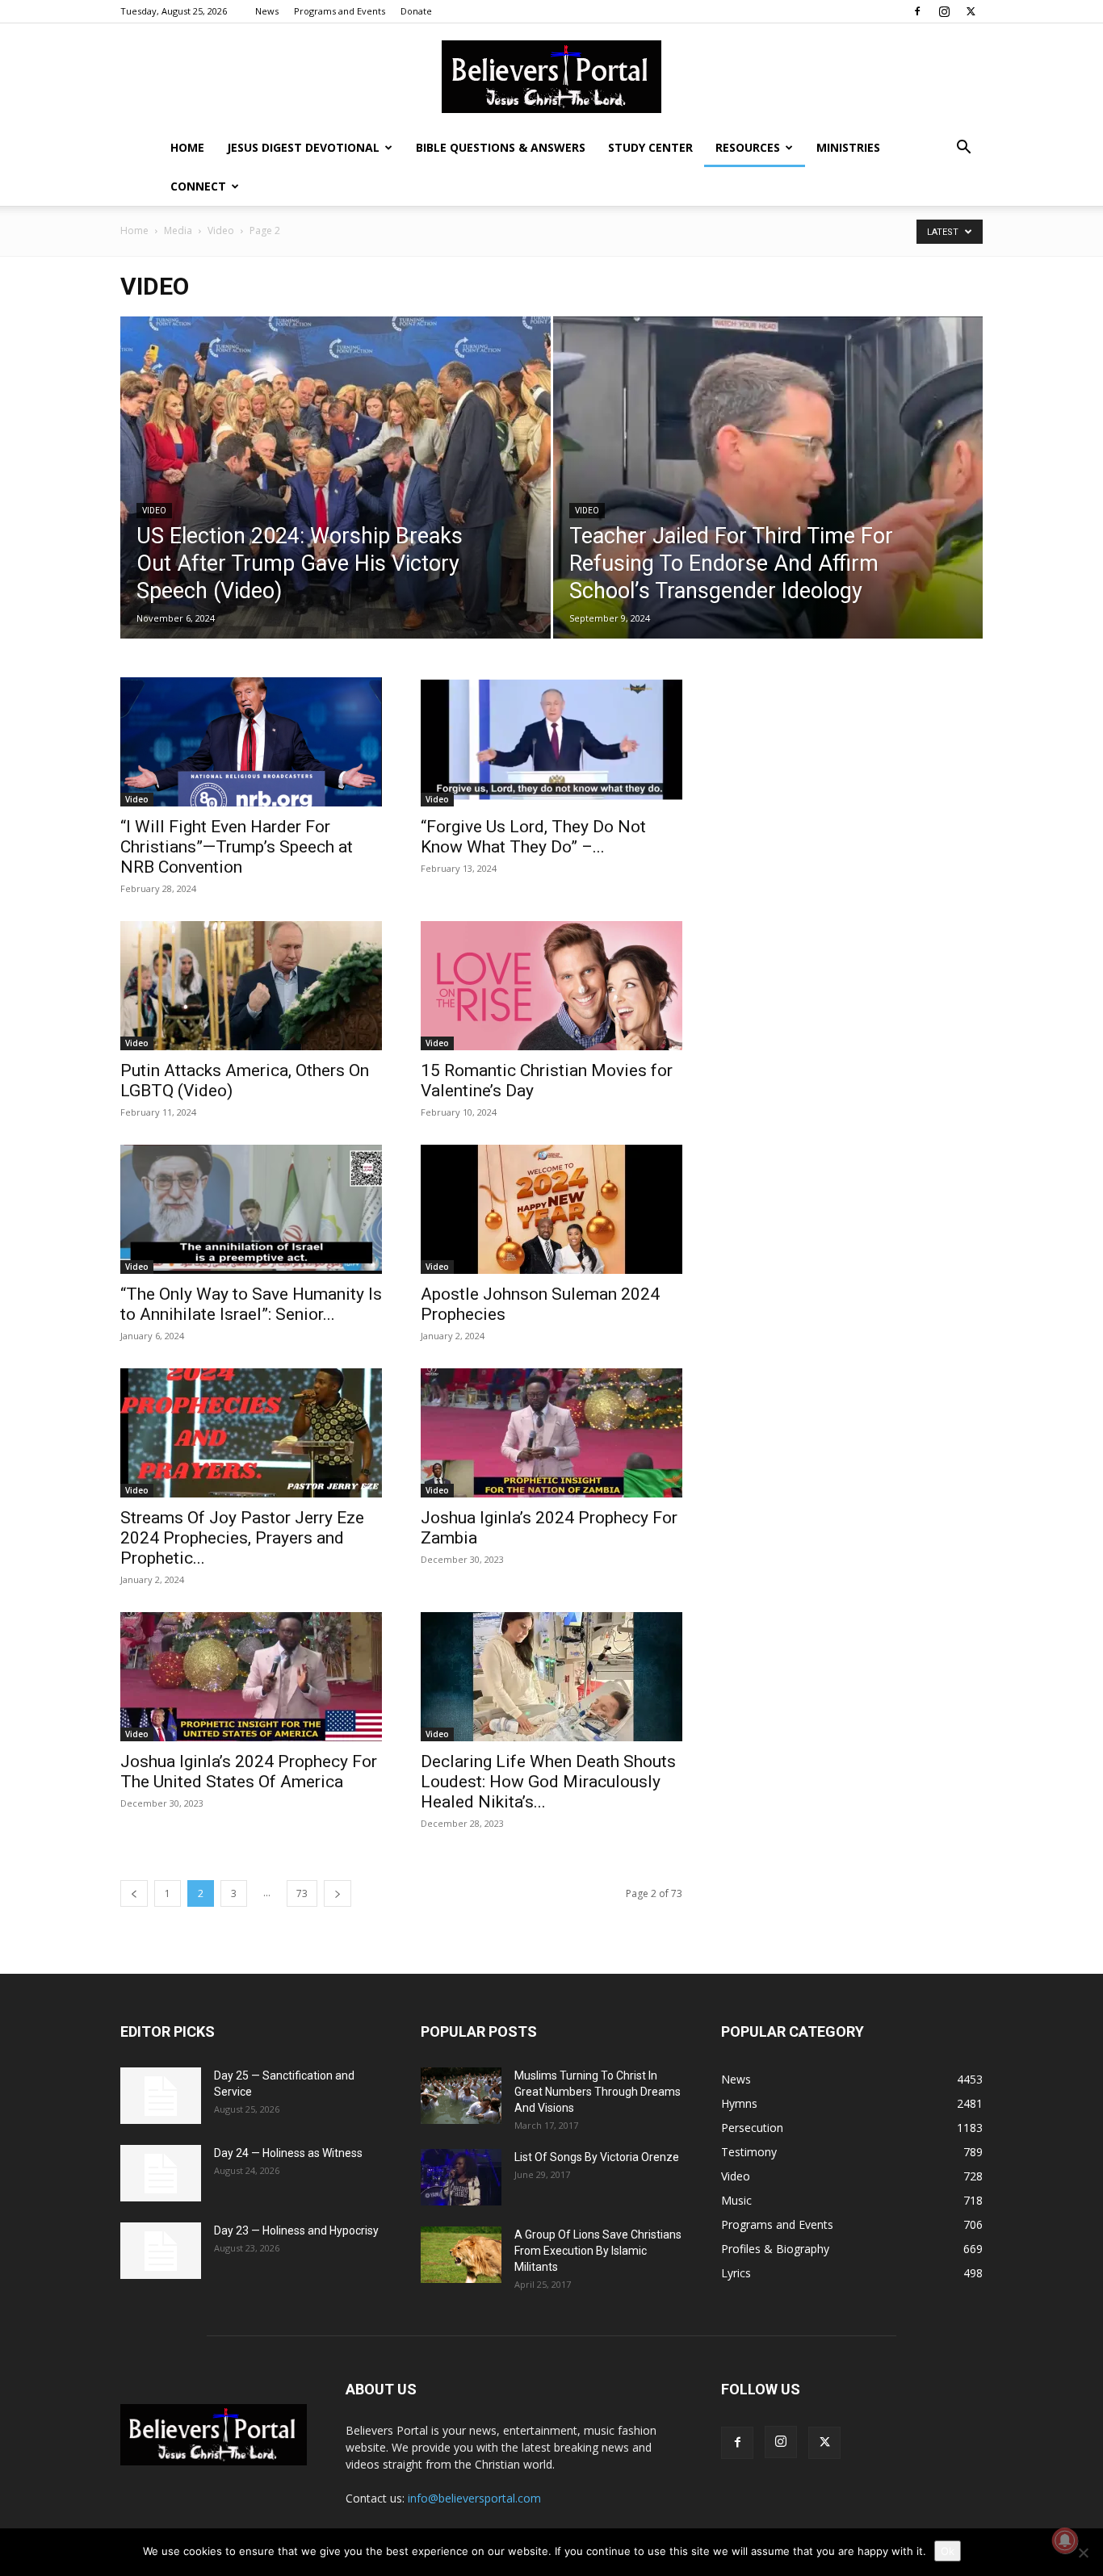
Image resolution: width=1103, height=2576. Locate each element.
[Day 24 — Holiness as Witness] (161, 2173)
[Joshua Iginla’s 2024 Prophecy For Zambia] (551, 1433)
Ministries (848, 147)
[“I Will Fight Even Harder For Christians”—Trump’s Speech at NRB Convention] (251, 742)
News (267, 11)
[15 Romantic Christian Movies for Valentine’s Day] (551, 986)
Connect (198, 186)
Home (187, 147)
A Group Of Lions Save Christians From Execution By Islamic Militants (598, 2251)
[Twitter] (971, 11)
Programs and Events (340, 11)
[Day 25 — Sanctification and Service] (161, 2096)
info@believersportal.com (474, 2498)
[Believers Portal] (551, 77)
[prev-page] (134, 1893)
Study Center (650, 147)
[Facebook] (917, 11)
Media (178, 230)
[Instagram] (944, 11)
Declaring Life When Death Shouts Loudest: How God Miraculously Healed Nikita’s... (548, 1782)
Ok (948, 2551)
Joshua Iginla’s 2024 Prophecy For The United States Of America (249, 1772)
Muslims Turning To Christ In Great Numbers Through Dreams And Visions (598, 2092)
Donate (416, 11)
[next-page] (338, 1893)
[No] (1083, 2553)
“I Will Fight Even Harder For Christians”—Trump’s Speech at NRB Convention (237, 847)
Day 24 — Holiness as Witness (288, 2153)
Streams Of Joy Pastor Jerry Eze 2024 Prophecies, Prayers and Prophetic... (242, 1538)
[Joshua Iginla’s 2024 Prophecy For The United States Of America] (251, 1677)
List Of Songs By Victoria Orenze (597, 2157)
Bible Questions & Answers (501, 147)
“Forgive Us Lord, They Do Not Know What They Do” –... (533, 837)
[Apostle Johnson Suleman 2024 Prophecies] (551, 1209)
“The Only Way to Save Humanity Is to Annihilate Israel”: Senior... (251, 1304)
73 (302, 1893)
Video (221, 230)
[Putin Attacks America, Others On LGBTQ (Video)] (251, 986)
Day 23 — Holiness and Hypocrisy (296, 2230)
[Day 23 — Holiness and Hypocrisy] (161, 2251)
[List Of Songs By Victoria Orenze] (461, 2177)
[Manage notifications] (1065, 2540)
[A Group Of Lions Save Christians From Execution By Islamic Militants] (461, 2255)
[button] (963, 149)
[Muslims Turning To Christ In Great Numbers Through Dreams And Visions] (461, 2096)
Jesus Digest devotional (303, 147)
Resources (748, 147)
